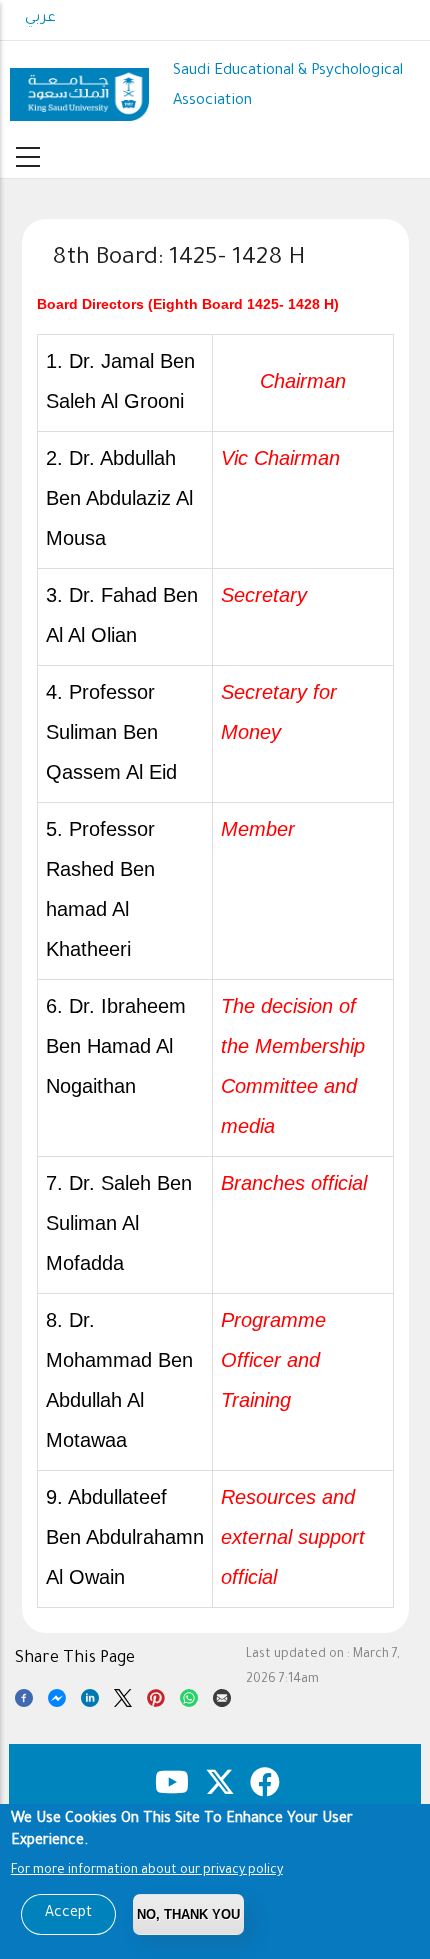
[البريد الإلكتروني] (222, 1701)
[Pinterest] (156, 1701)
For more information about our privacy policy (147, 1871)
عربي (40, 19)
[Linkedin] (90, 1701)
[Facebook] (24, 1701)
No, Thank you (188, 1914)
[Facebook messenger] (57, 1701)
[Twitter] (123, 1701)
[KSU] (79, 87)
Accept (68, 1914)
